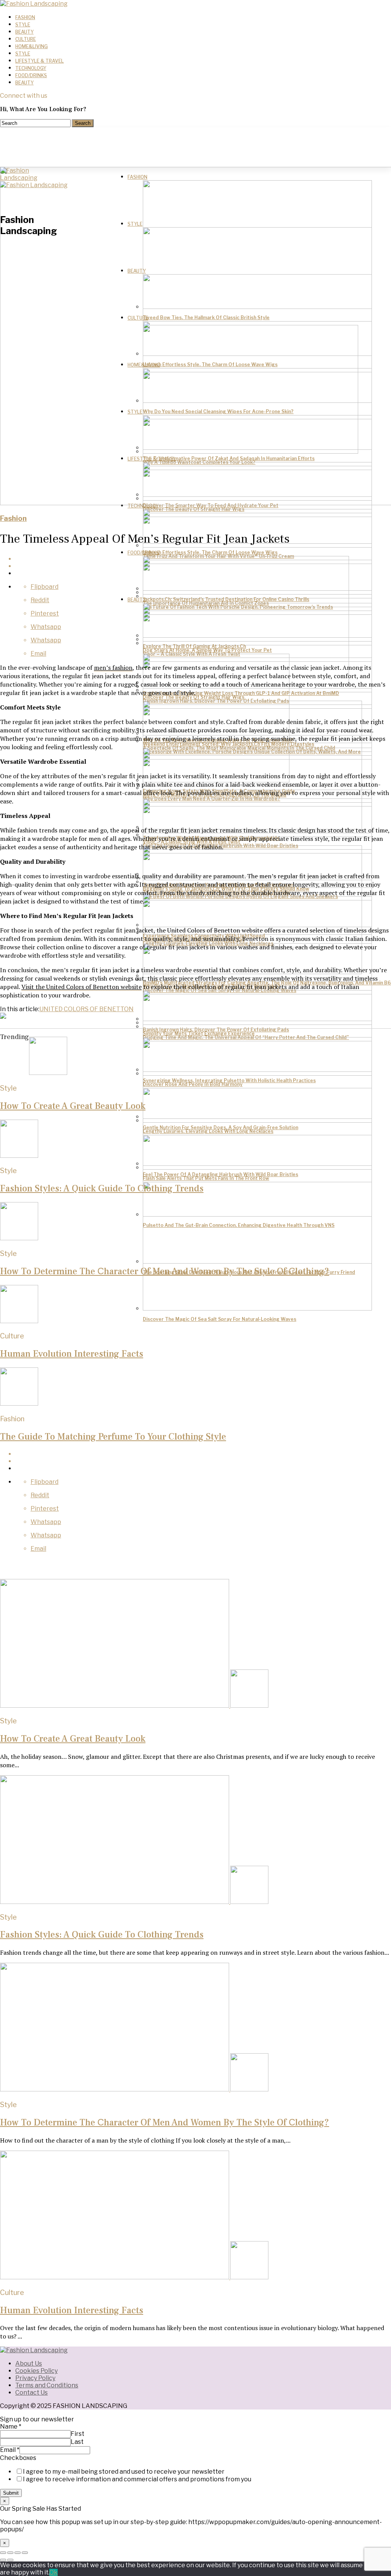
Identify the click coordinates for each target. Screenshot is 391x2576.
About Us (29, 2363)
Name (11, 2427)
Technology (31, 68)
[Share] (10, 2553)
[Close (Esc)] (3, 2553)
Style (23, 25)
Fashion (25, 17)
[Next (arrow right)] (10, 2560)
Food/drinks (31, 75)
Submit (11, 2493)
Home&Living (32, 46)
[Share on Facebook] (203, 1454)
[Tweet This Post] (203, 1461)
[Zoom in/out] (25, 2553)
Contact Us (32, 2393)
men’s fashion (113, 667)
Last (77, 2442)
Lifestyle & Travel (40, 61)
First (78, 2434)
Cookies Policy (36, 2371)
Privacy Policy (35, 2378)
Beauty (24, 32)
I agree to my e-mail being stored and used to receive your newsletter (124, 2472)
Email (10, 2450)
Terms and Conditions (47, 2385)
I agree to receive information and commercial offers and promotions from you (137, 2479)
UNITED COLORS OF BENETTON (86, 1009)
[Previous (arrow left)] (3, 2560)
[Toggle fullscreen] (18, 2553)
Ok (53, 2572)
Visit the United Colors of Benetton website (82, 987)
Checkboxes (18, 2458)
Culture (26, 39)
